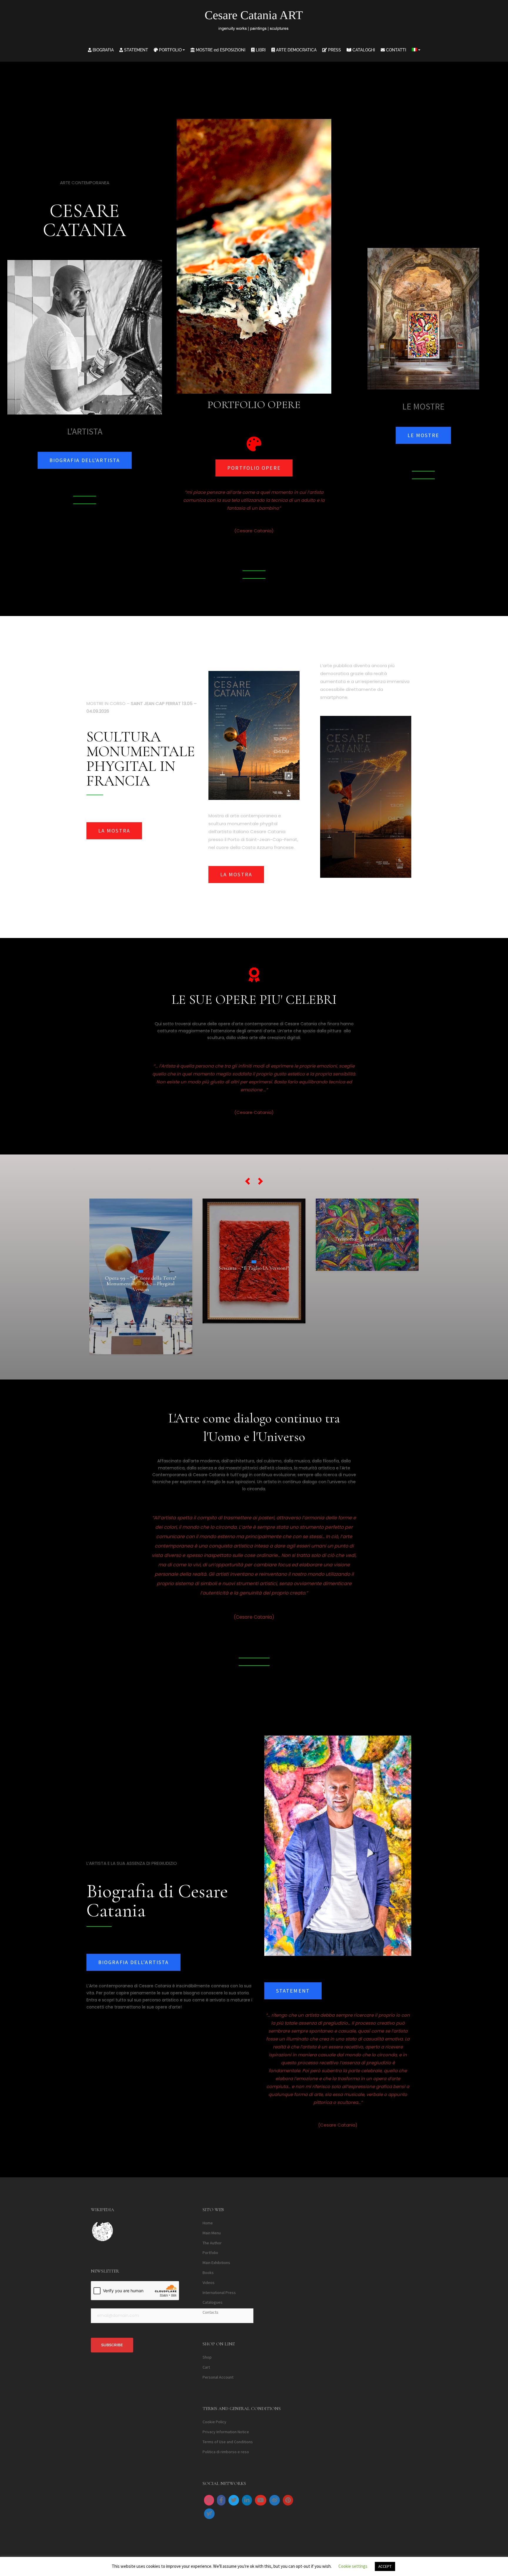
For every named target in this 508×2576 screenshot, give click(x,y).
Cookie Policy (214, 2422)
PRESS (334, 50)
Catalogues (213, 2302)
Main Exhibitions (216, 2263)
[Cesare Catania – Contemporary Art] (254, 22)
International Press (219, 2292)
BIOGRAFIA (103, 50)
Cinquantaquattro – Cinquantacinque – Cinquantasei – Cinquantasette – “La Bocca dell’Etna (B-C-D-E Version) (367, 1257)
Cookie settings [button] (353, 2566)
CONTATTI (396, 50)
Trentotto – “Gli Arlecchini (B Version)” (141, 1242)
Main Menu (212, 2233)
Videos (209, 2283)
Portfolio (210, 2253)
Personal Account (218, 2377)
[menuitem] (416, 50)
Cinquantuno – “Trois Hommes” (254, 1257)
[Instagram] (209, 2500)
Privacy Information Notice (226, 2432)
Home (208, 2223)
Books (208, 2273)
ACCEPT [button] (385, 2566)
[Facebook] (221, 2500)
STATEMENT (136, 50)
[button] (248, 1181)
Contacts (210, 2312)
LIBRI (260, 50)
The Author (212, 2243)
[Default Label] (247, 2500)
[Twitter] (234, 2500)
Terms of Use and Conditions (228, 2442)
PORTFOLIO (170, 50)
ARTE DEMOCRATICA (296, 50)
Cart (206, 2367)
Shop (207, 2357)
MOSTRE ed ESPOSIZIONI (220, 50)
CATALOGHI (363, 50)
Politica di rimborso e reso (226, 2452)
